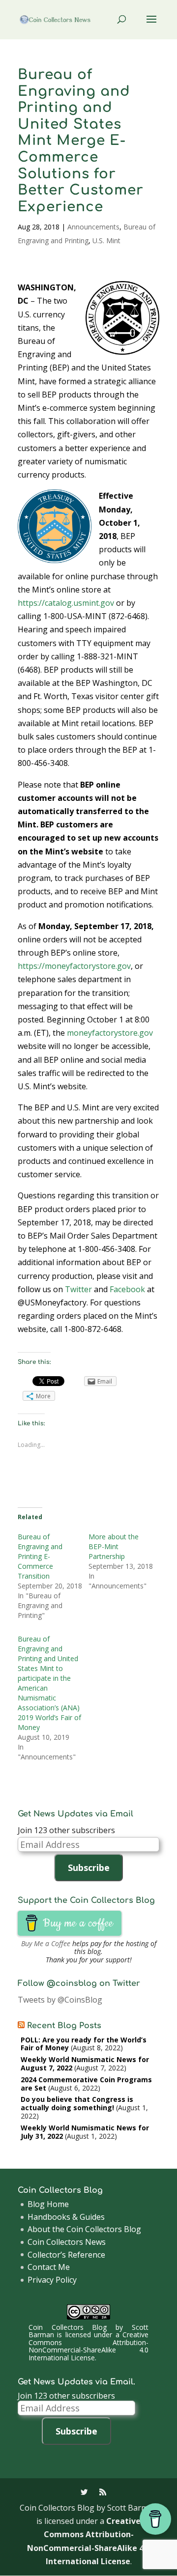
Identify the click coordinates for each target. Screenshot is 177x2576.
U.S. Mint (106, 241)
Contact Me (49, 2267)
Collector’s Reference (66, 2255)
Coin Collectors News (67, 2242)
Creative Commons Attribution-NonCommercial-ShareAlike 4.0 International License (89, 2346)
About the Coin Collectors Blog (84, 2229)
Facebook (127, 1289)
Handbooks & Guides (66, 2217)
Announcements (93, 227)
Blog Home (48, 2204)
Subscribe (89, 1868)
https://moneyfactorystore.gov (74, 966)
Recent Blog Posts (64, 2026)
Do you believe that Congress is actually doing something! (77, 2103)
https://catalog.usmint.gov (66, 603)
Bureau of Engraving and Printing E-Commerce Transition (40, 1556)
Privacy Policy (52, 2280)
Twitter (78, 1289)
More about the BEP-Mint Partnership (114, 1546)
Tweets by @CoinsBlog (60, 2000)
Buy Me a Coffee (46, 1943)
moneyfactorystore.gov (110, 1033)
